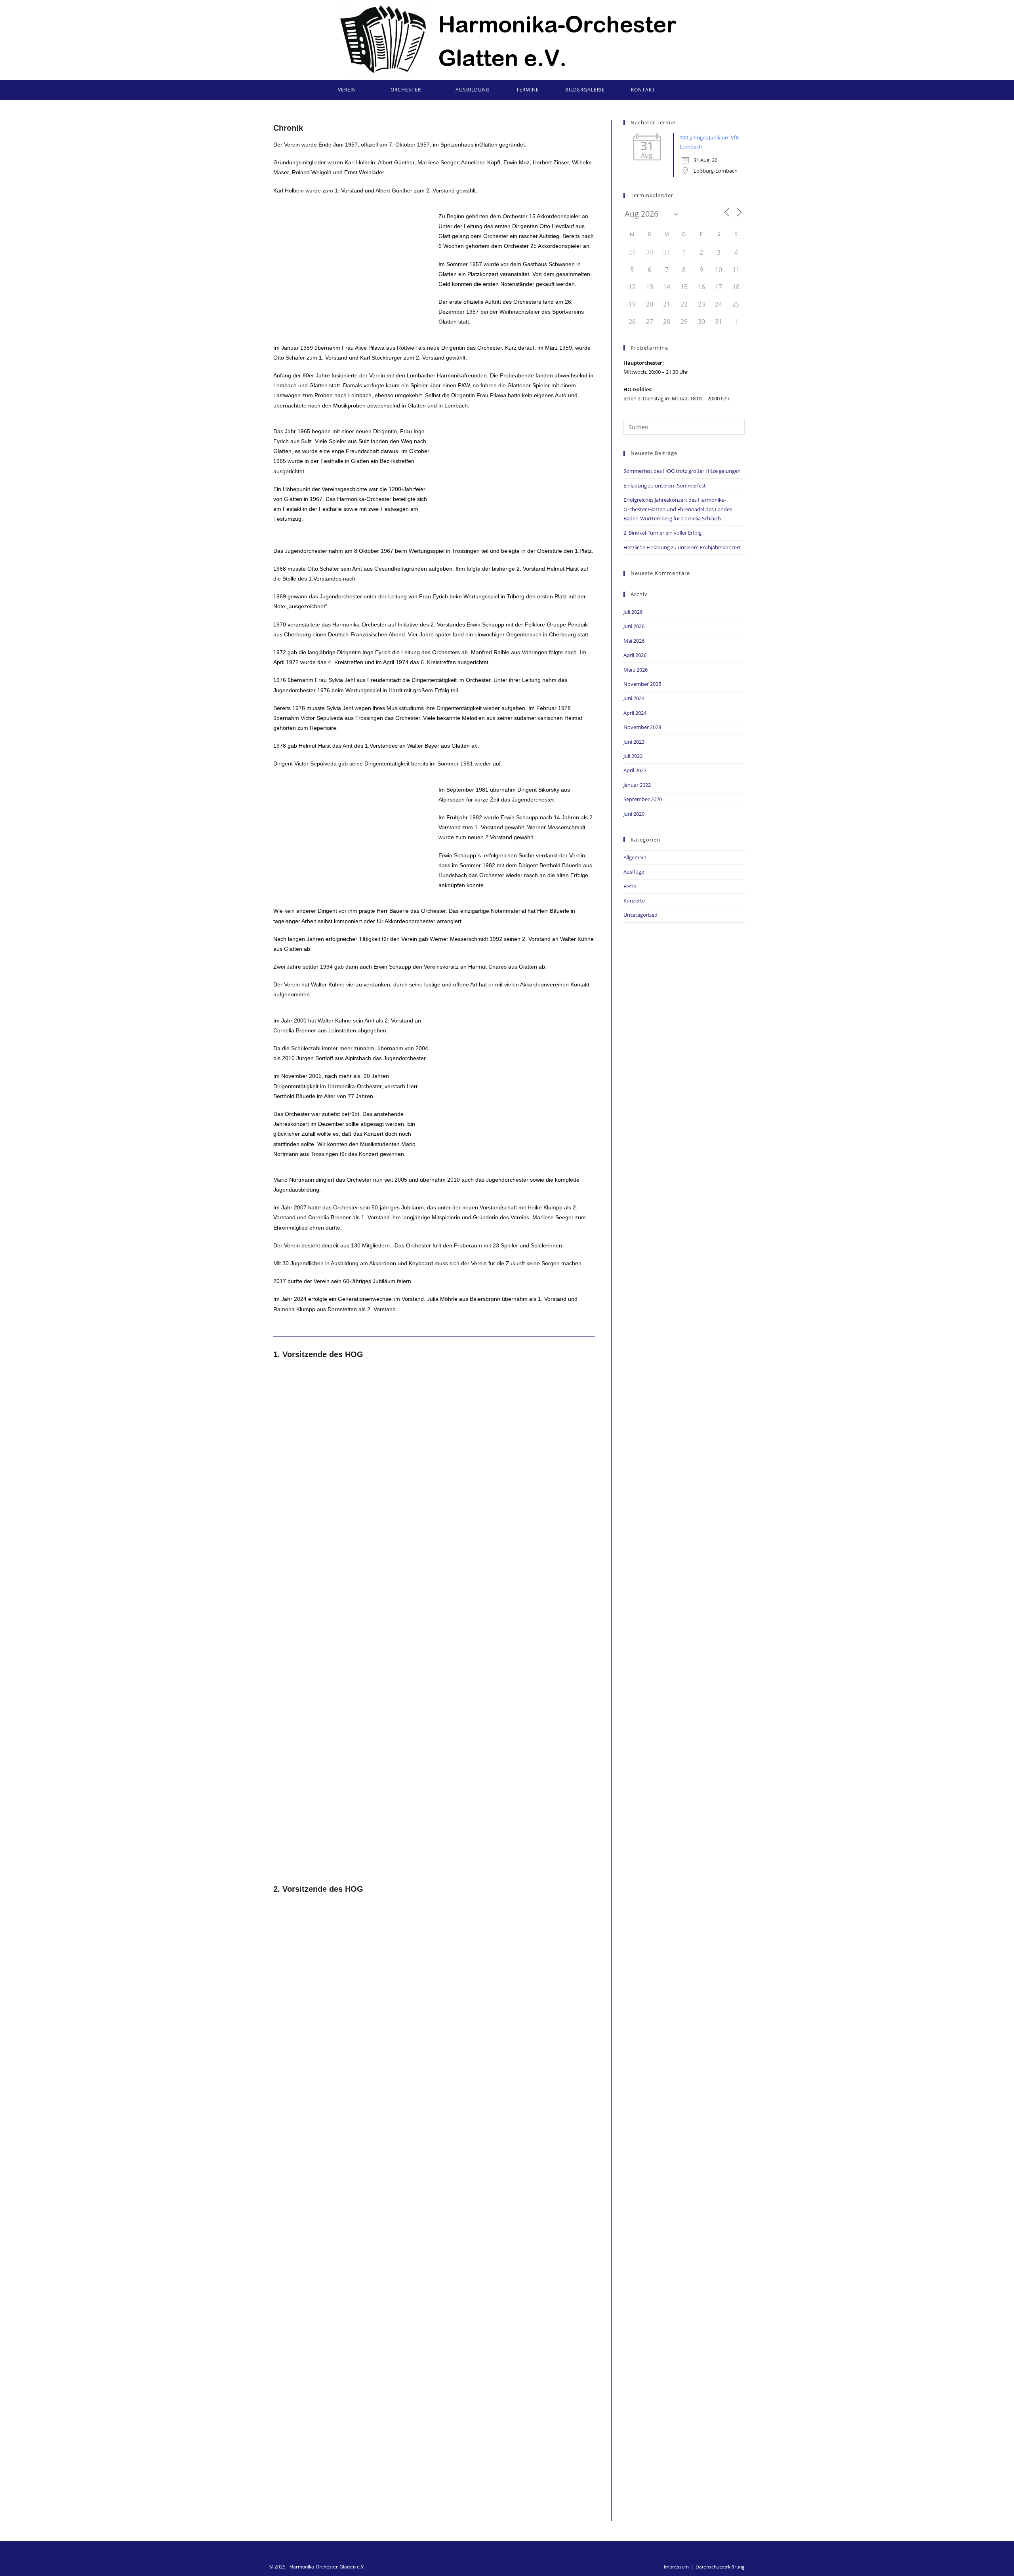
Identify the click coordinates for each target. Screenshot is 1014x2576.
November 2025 (642, 684)
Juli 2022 (633, 756)
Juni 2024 (634, 698)
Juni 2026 (634, 626)
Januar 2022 (637, 785)
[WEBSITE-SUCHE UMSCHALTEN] (679, 90)
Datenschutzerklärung (720, 2567)
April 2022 (635, 770)
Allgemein (635, 857)
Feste (630, 886)
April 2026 (635, 655)
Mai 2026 (634, 641)
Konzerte (634, 901)
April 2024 (635, 713)
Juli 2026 (633, 612)
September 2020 (643, 799)
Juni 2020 (634, 814)
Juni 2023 (634, 742)
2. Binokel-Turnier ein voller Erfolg (662, 533)
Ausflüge (634, 872)
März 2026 (636, 670)
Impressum (676, 2567)
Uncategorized (640, 915)
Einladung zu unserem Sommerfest (665, 485)
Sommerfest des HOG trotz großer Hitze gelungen (682, 471)
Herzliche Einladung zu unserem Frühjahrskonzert (682, 547)
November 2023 (642, 727)
